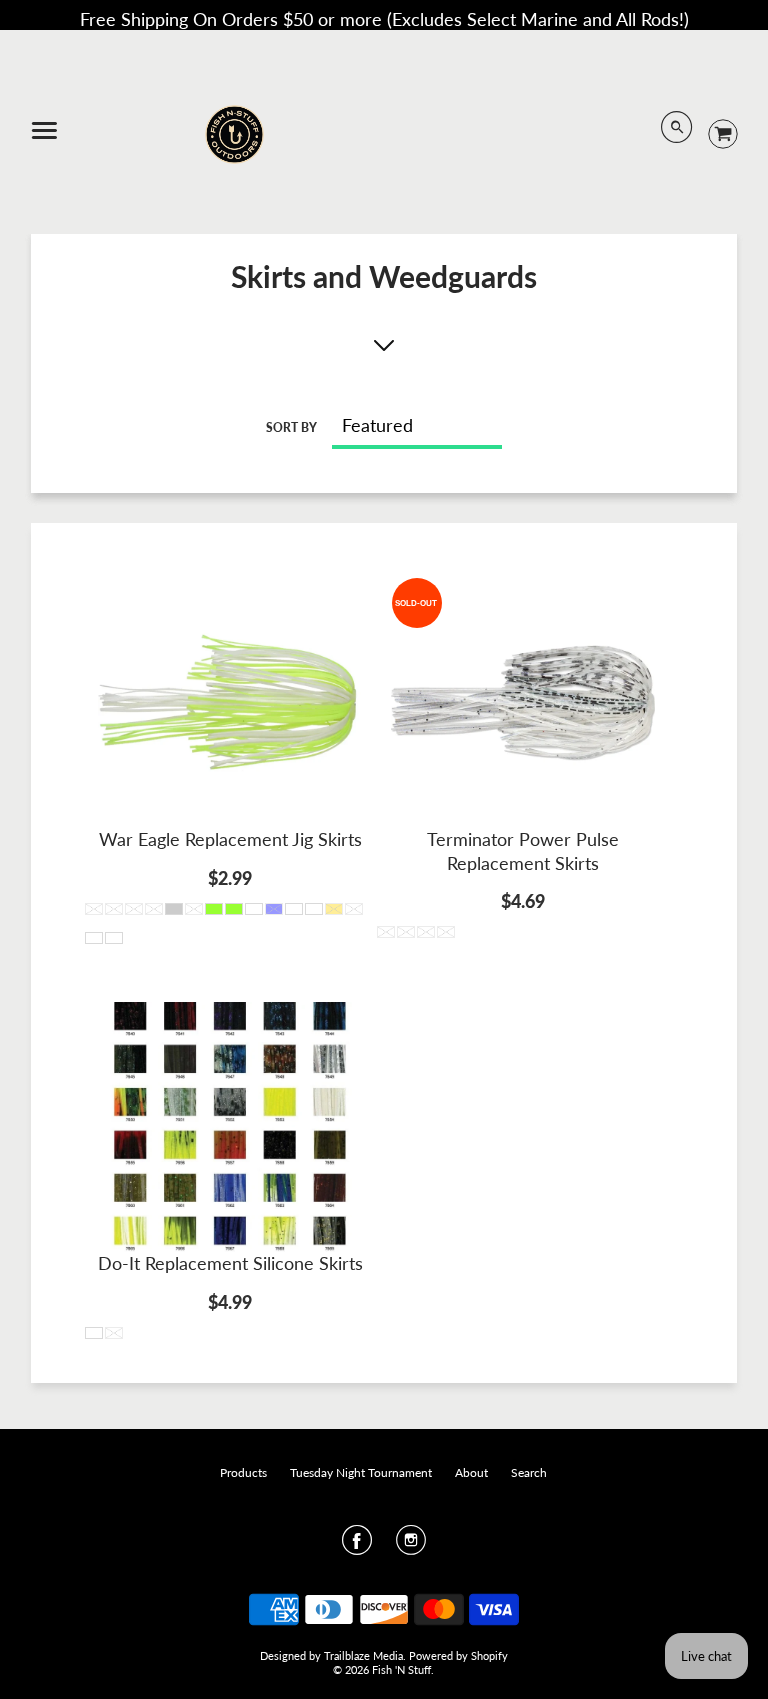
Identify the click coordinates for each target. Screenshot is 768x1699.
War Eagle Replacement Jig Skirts (230, 839)
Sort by (291, 427)
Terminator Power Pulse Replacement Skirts (523, 850)
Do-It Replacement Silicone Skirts (230, 1263)
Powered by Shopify (458, 1655)
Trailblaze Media (363, 1655)
